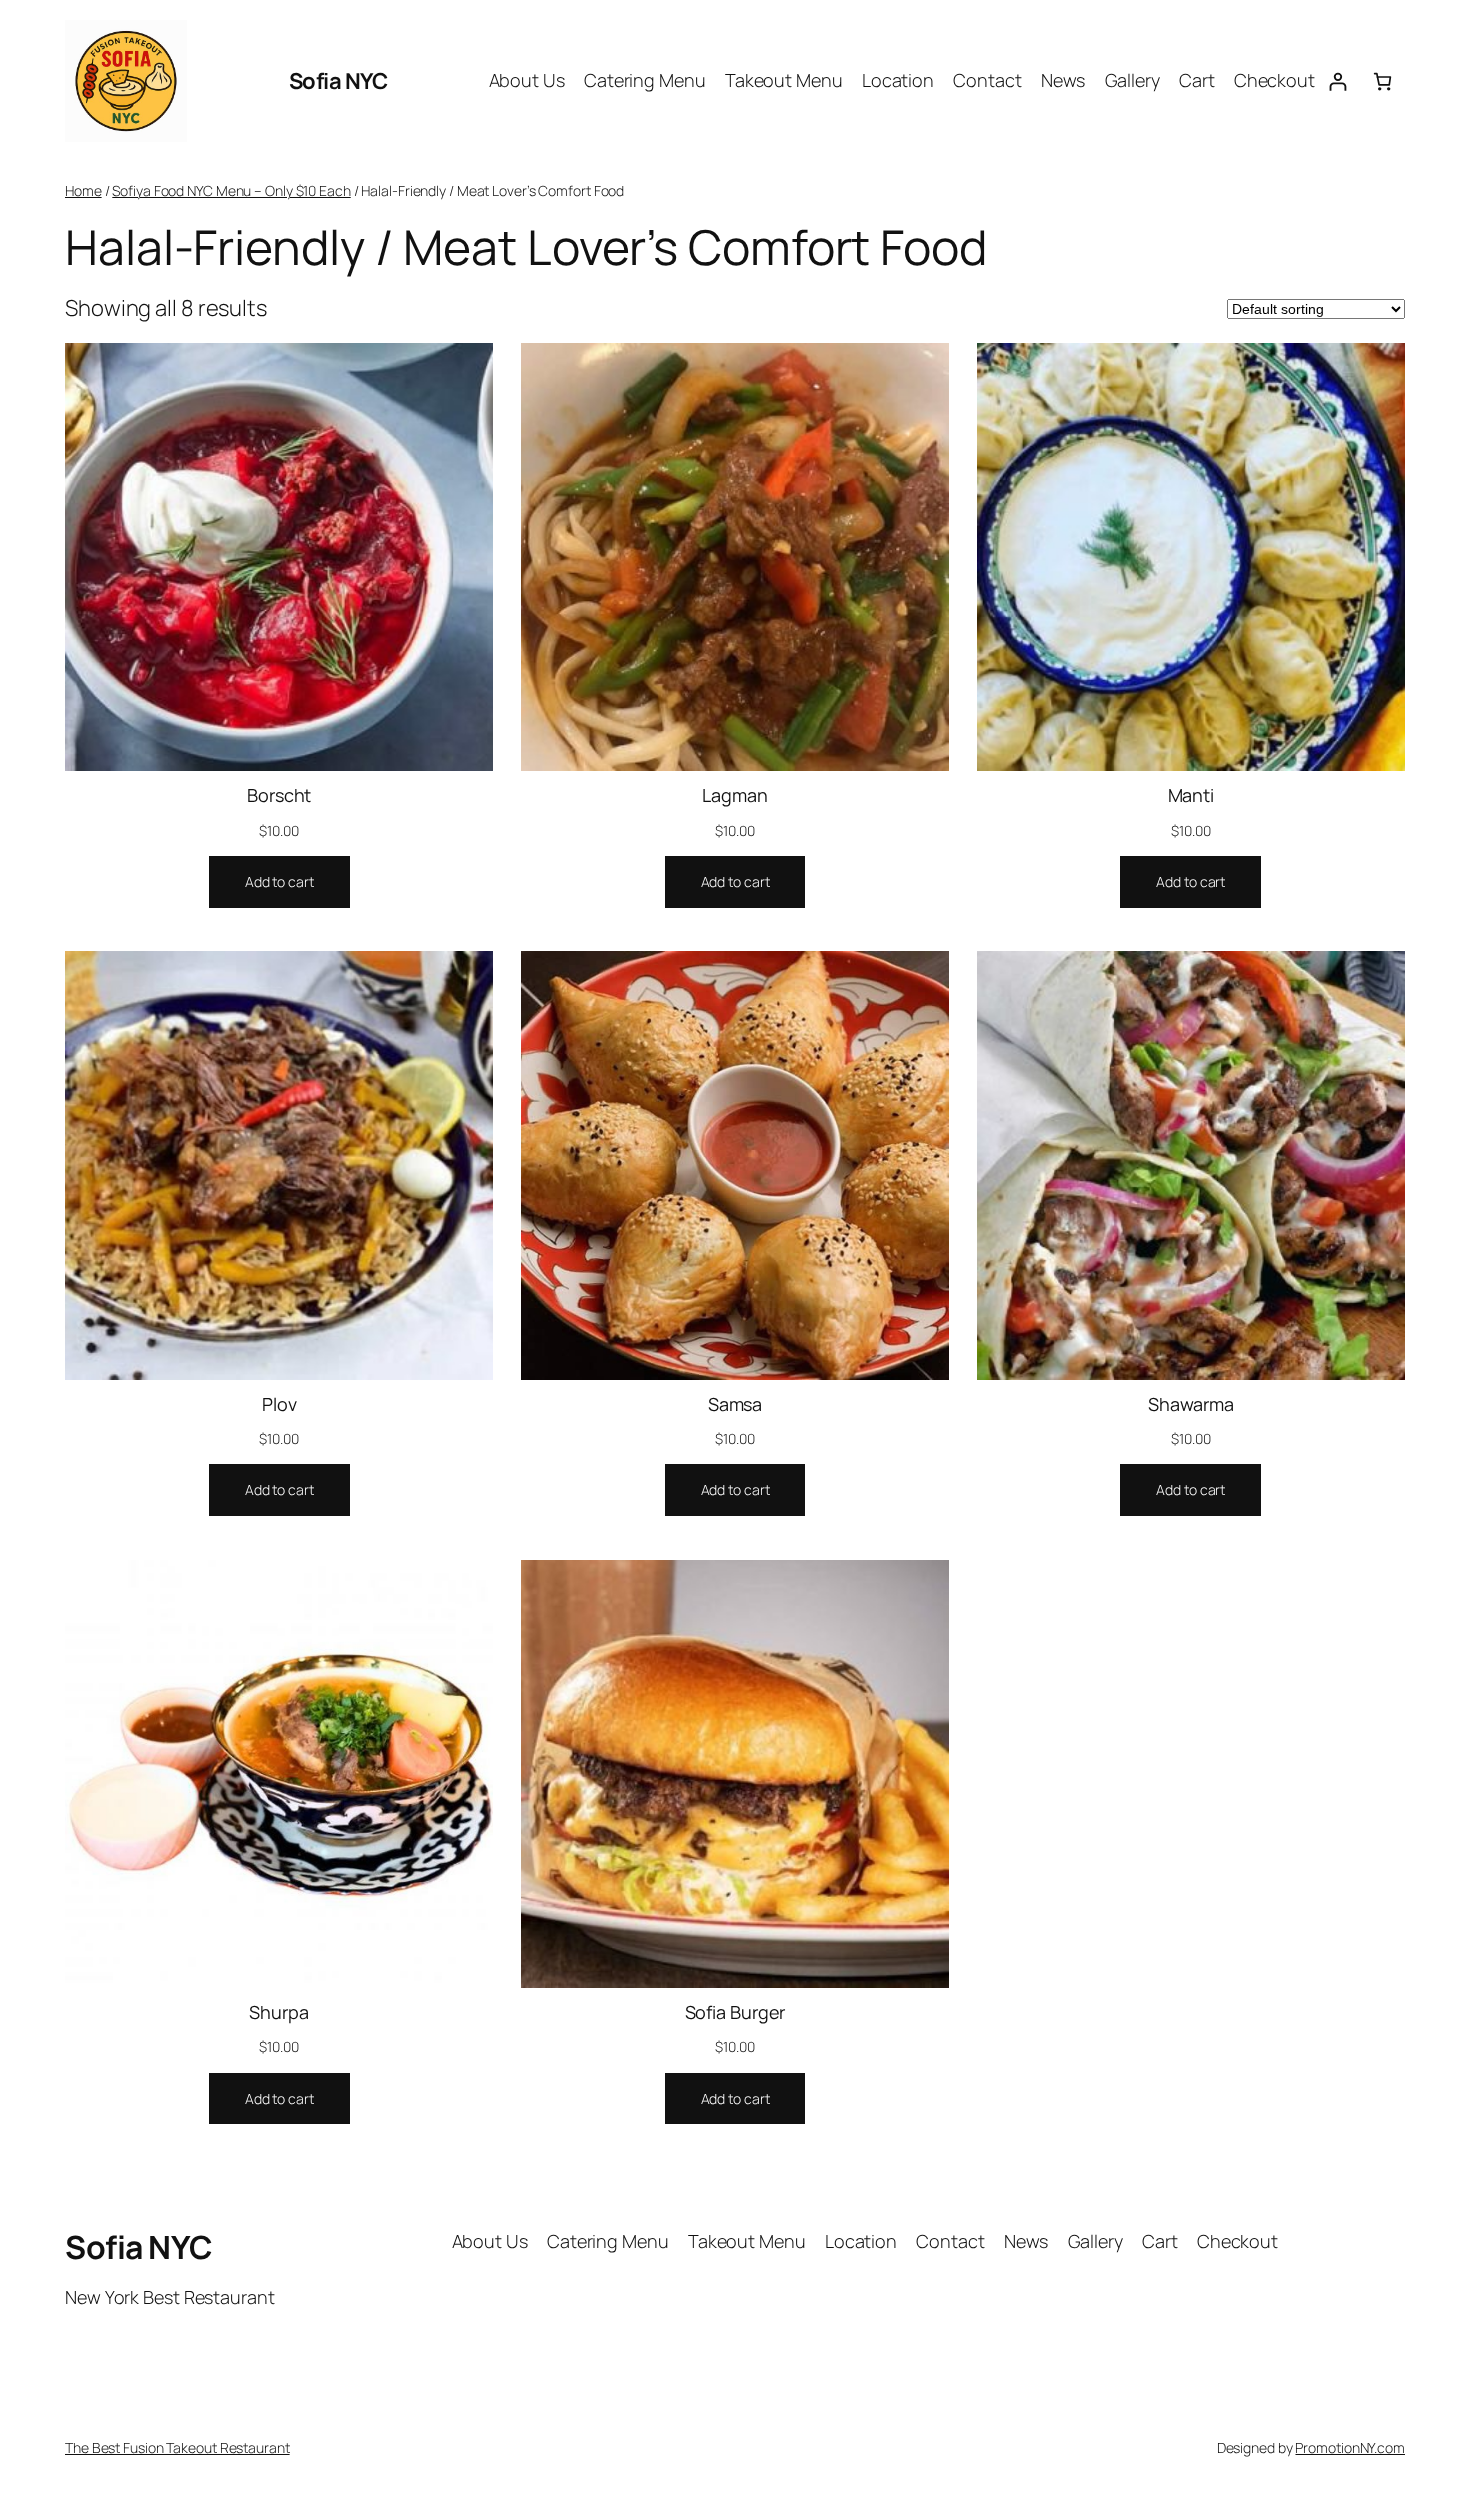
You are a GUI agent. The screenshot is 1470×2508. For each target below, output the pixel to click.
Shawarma (1190, 1404)
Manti (1191, 795)
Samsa (735, 1404)
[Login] (1337, 81)
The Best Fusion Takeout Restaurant (177, 2447)
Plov (279, 1404)
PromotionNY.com (1350, 2447)
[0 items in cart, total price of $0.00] (1382, 81)
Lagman (734, 795)
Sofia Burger (735, 2012)
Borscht (279, 795)
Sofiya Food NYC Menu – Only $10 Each (231, 190)
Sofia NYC (338, 81)
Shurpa (278, 2012)
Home (83, 190)
